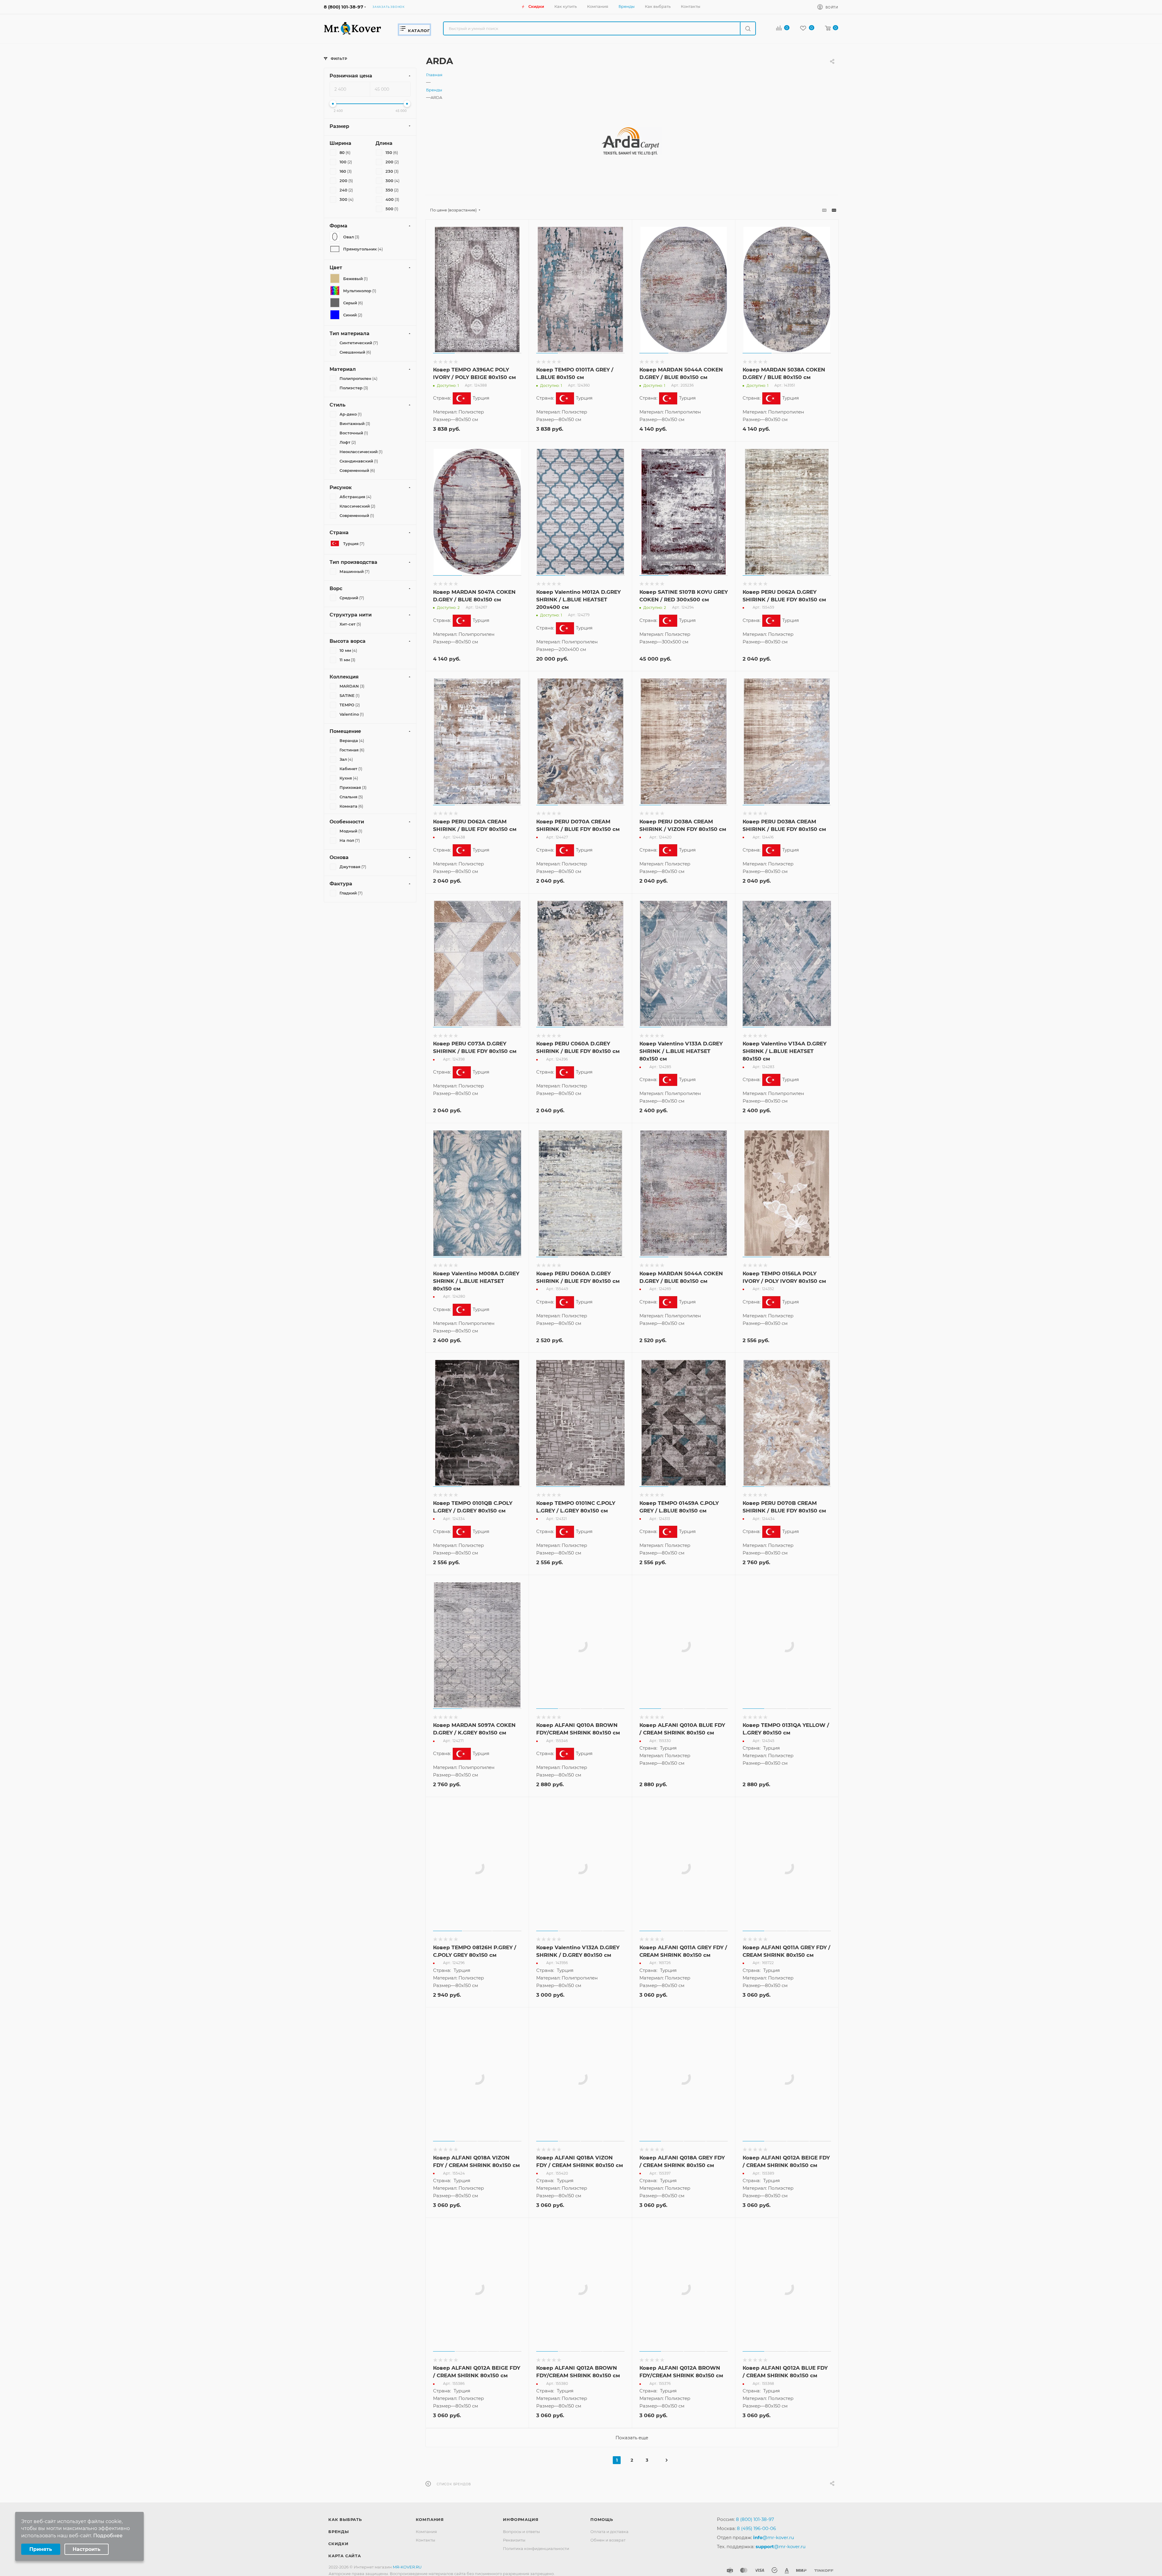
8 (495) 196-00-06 (756, 2528)
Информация (521, 2519)
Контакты (425, 2540)
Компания (430, 2519)
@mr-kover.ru (774, 2537)
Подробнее (108, 2536)
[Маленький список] (824, 210)
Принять (41, 2549)
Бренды (339, 2532)
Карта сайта (345, 2556)
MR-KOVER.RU (407, 2567)
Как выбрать (345, 2519)
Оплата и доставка (609, 2532)
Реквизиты (514, 2540)
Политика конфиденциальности (536, 2548)
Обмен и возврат (608, 2540)
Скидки (338, 2544)
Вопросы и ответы (521, 2532)
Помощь (602, 2519)
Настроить (87, 2549)
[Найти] (748, 28)
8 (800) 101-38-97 (343, 7)
